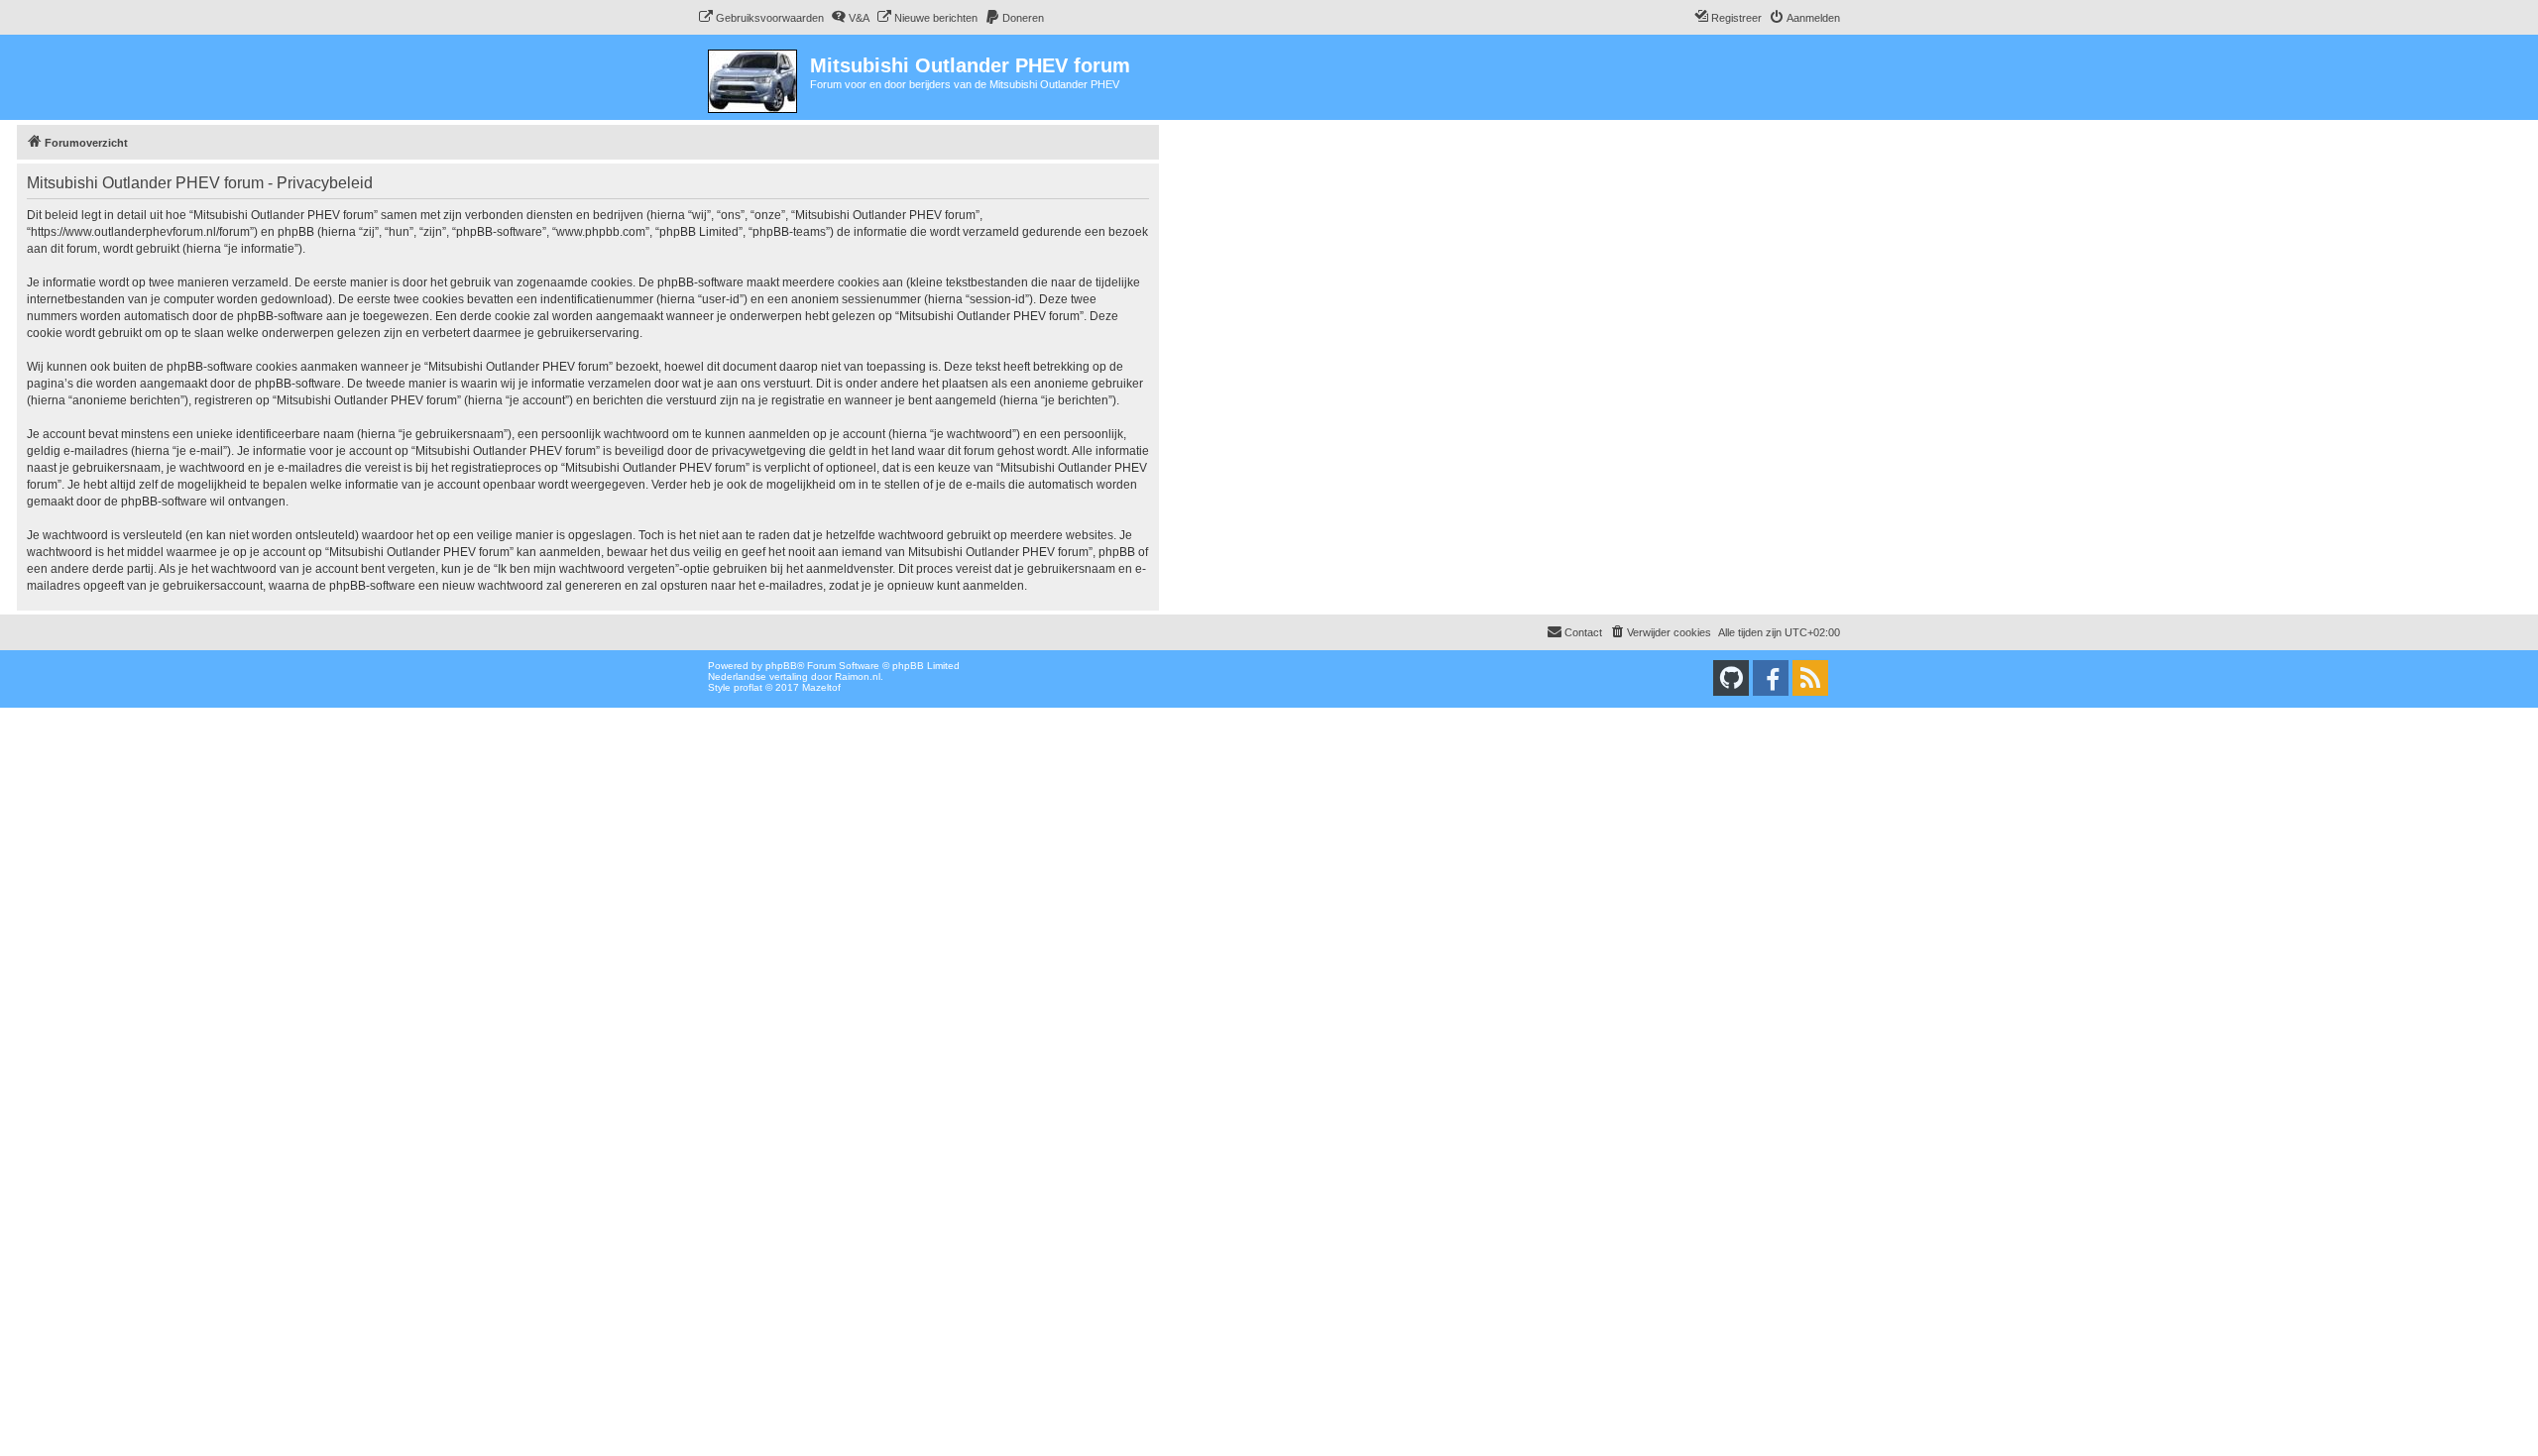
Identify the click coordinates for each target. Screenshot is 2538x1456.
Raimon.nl (858, 676)
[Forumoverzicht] (754, 77)
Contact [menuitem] (1583, 632)
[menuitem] (761, 18)
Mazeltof (821, 687)
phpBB (781, 666)
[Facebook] (1771, 678)
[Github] (1731, 678)
